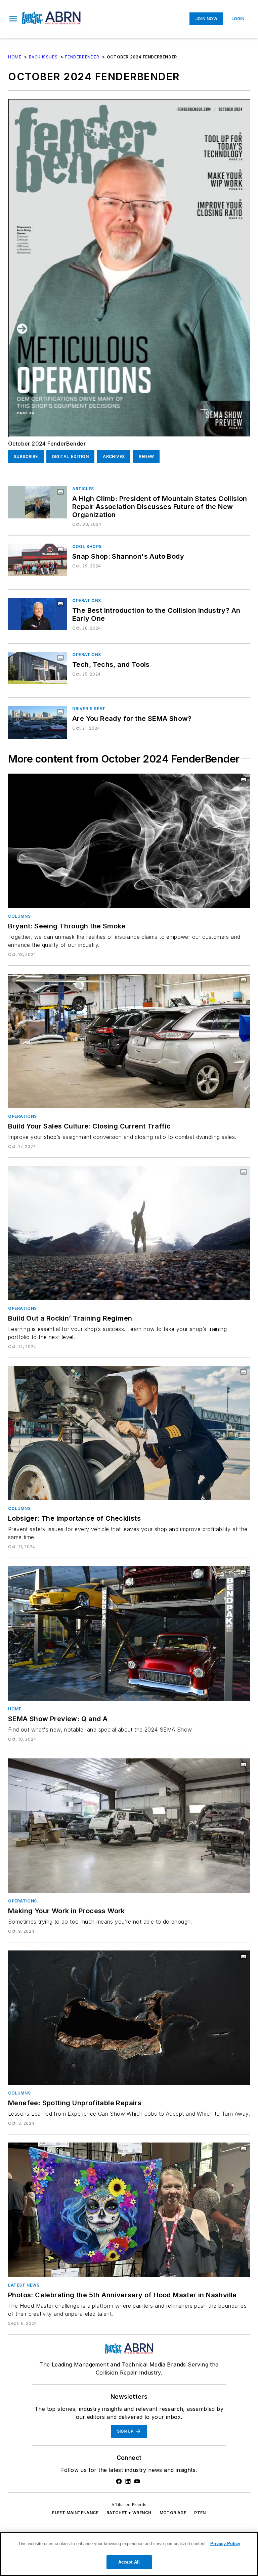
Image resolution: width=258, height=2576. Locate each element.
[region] (129, 2554)
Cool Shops (87, 546)
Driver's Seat (89, 709)
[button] (13, 19)
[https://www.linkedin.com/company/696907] (128, 2481)
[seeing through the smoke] (129, 841)
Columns (19, 916)
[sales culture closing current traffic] (129, 1041)
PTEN (200, 2513)
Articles (83, 489)
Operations (87, 601)
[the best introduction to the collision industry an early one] (37, 614)
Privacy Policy (225, 2544)
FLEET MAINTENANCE (75, 2513)
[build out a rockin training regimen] (129, 1233)
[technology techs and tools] (37, 668)
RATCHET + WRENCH (129, 2513)
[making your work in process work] (129, 1826)
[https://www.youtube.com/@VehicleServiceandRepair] (137, 2481)
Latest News (24, 2285)
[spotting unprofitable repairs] (129, 2018)
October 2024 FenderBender (47, 444)
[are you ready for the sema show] (37, 722)
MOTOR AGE (173, 2513)
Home (15, 57)
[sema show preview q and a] (129, 1633)
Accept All (129, 2562)
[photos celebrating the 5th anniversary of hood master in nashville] (129, 2210)
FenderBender (82, 57)
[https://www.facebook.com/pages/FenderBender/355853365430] (119, 2481)
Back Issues (43, 57)
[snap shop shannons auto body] (37, 560)
